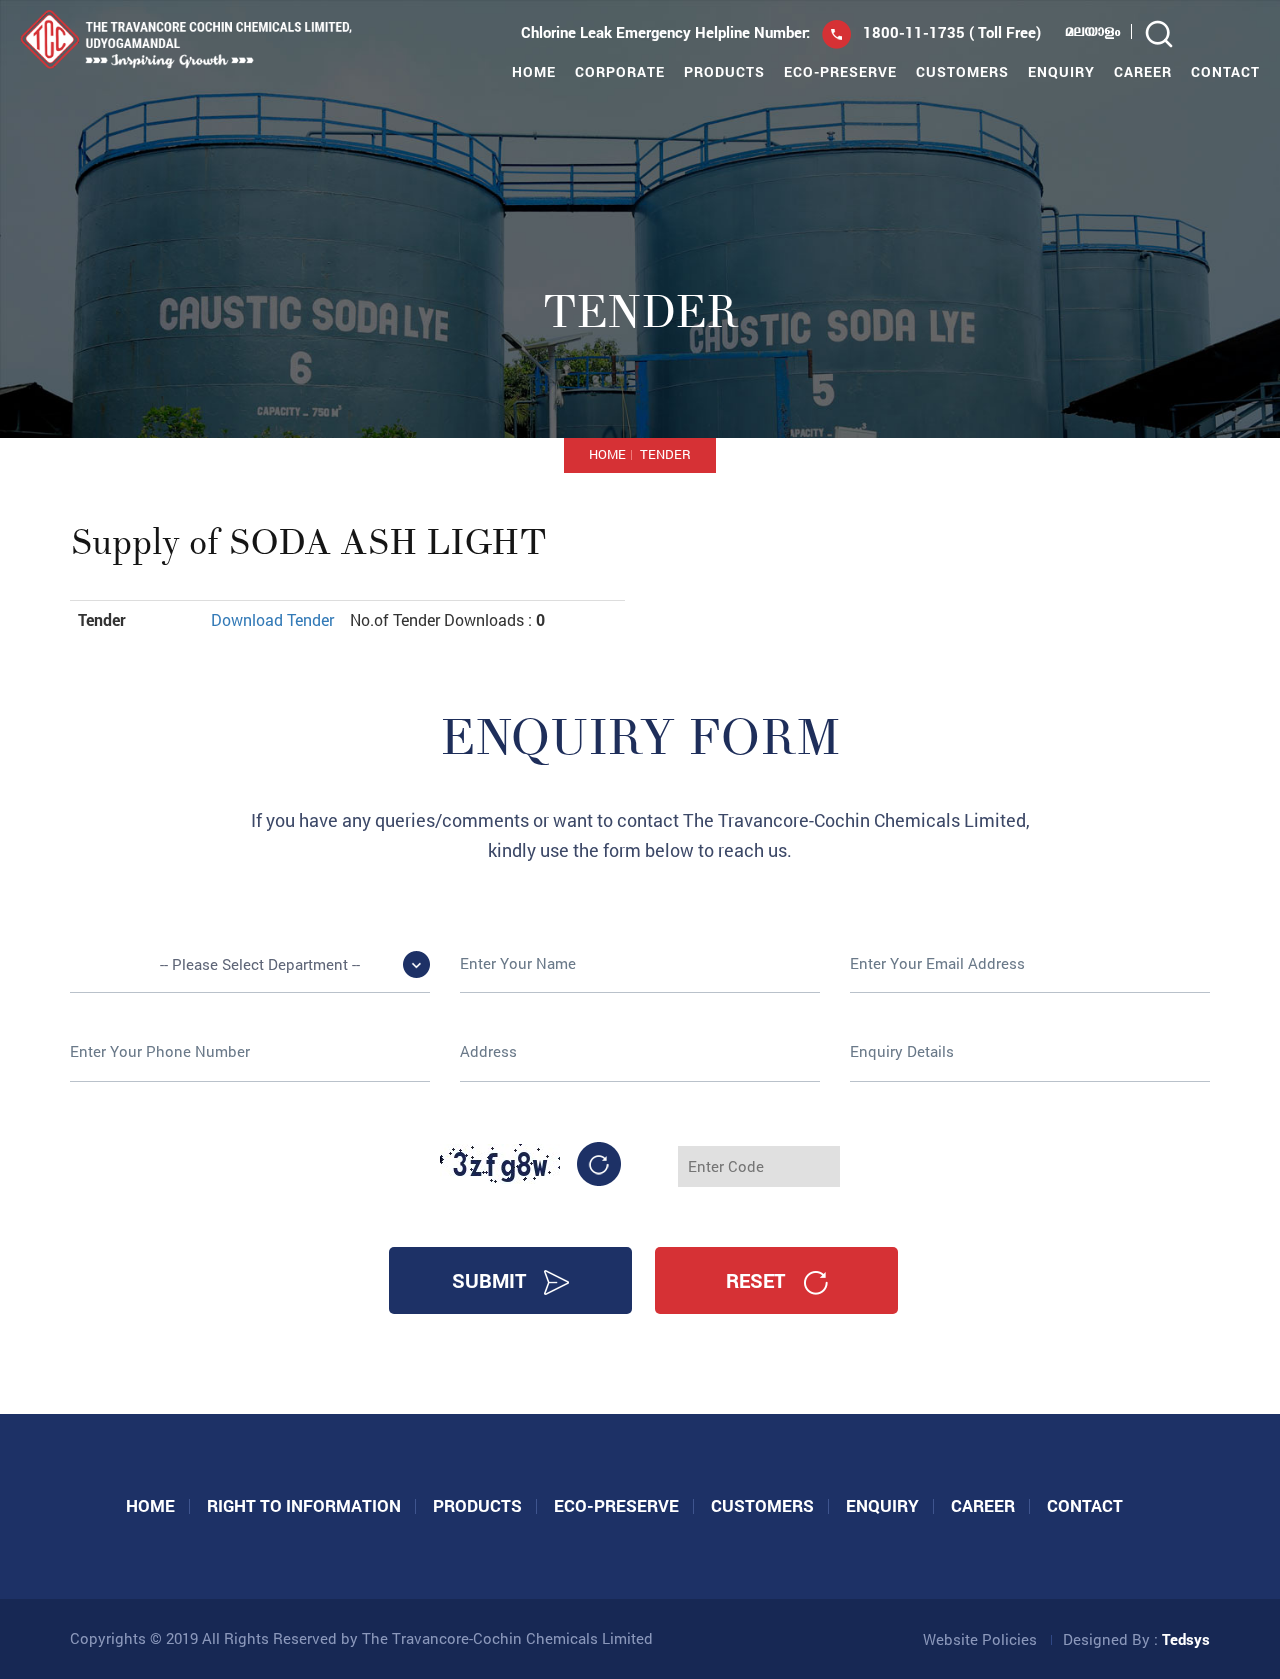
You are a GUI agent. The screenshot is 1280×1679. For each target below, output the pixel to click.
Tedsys (1186, 1639)
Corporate (620, 72)
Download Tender (272, 619)
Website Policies (980, 1639)
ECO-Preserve (840, 72)
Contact (1225, 72)
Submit (491, 1280)
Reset (758, 1280)
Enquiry (1061, 72)
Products (724, 72)
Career (1143, 72)
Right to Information (304, 1505)
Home (534, 72)
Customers (962, 72)
